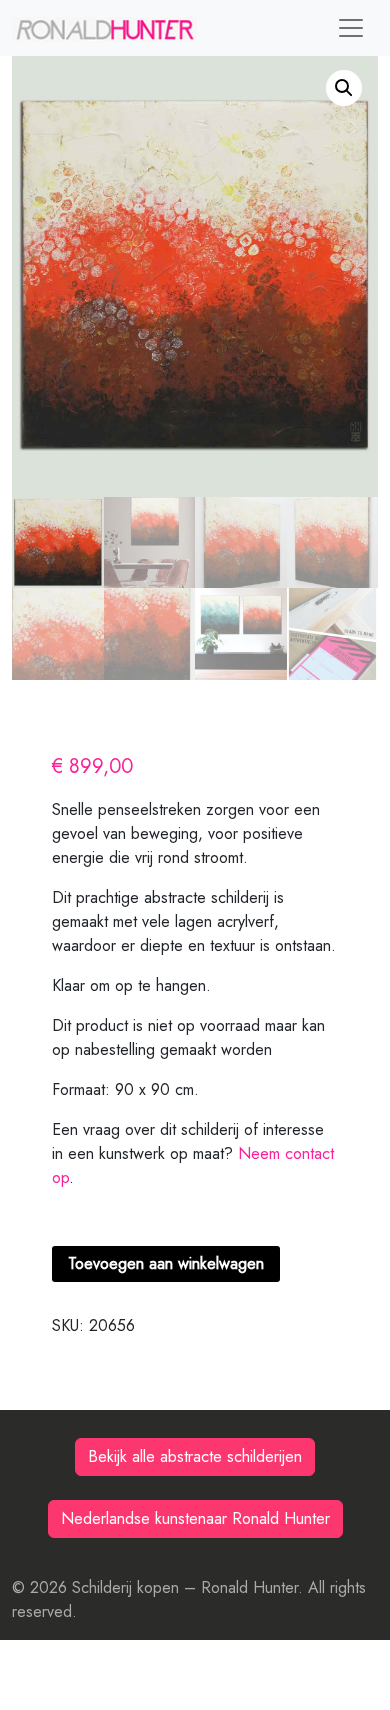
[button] (344, 88)
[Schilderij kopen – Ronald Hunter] (104, 28)
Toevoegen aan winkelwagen (166, 1263)
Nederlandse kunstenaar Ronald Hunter (195, 1518)
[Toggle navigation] (351, 28)
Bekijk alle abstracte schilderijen (195, 1456)
